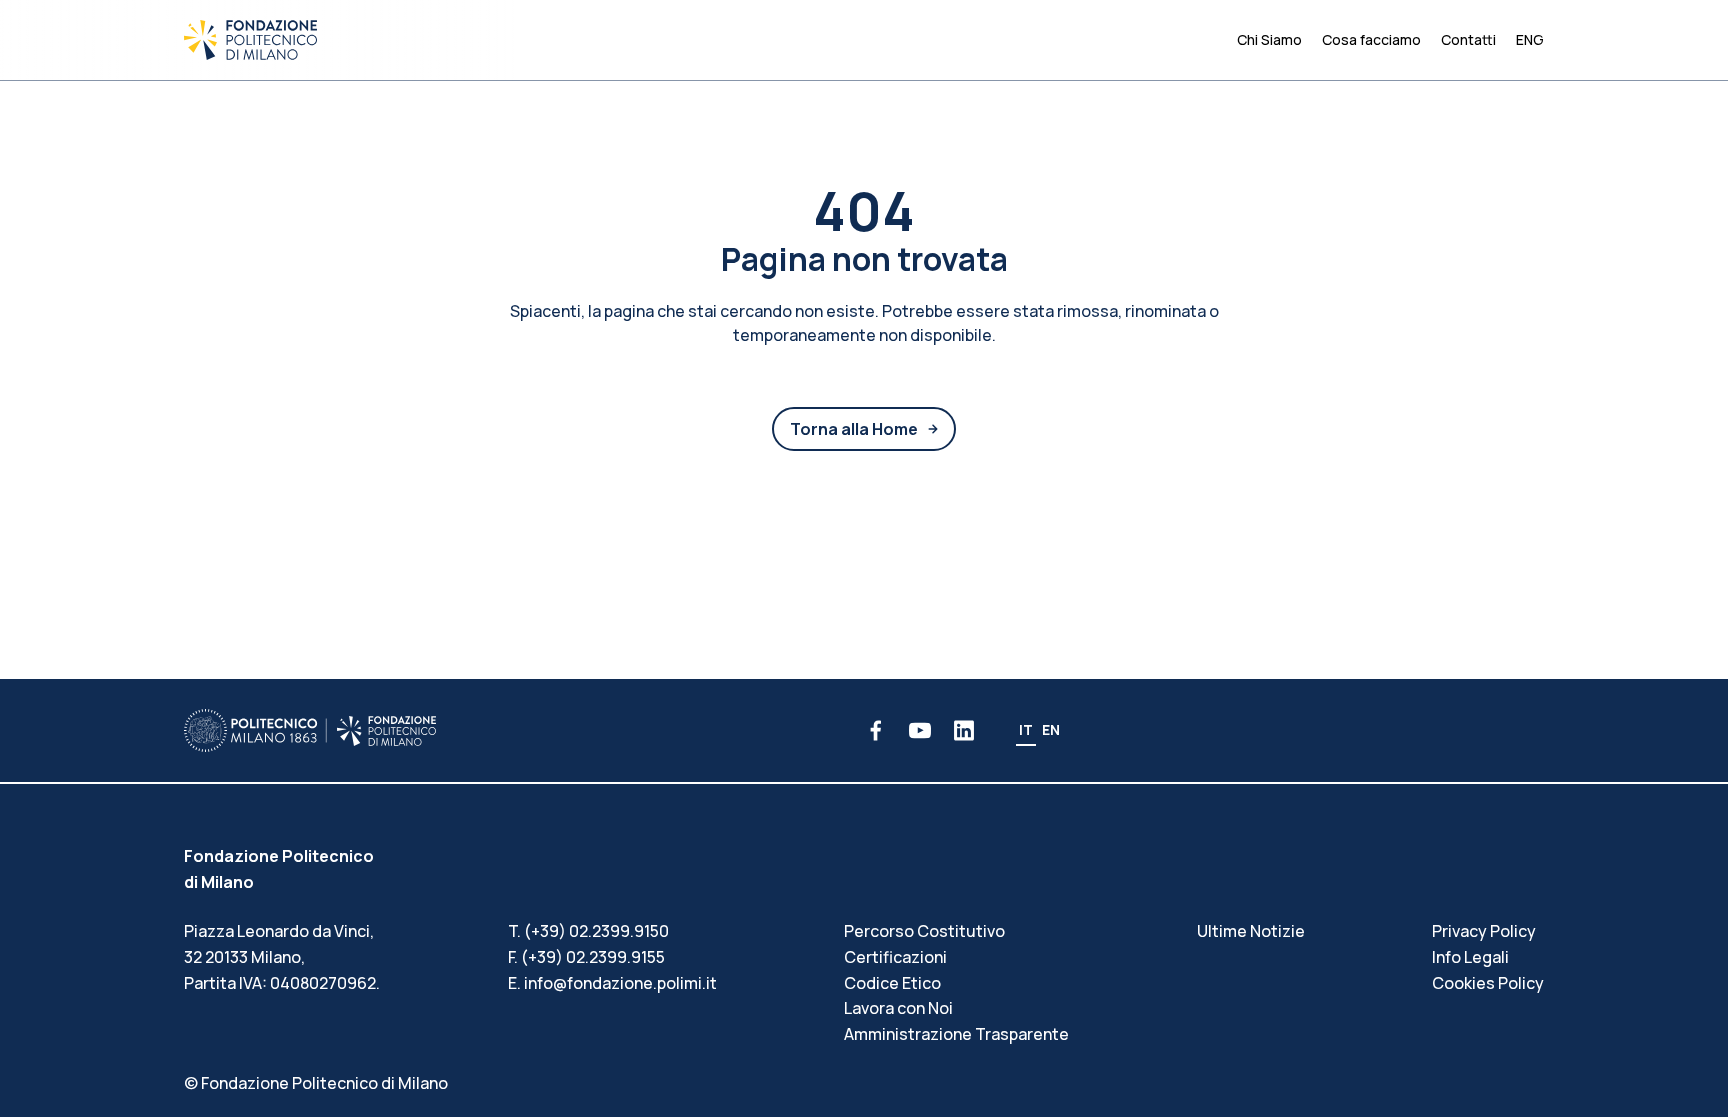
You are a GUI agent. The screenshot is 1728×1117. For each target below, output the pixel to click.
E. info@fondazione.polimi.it (612, 983)
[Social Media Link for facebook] (876, 730)
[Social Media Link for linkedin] (964, 730)
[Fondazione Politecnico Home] (250, 40)
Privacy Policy (1484, 931)
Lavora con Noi (898, 1008)
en (1051, 729)
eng (1530, 39)
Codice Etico (892, 983)
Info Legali (1470, 957)
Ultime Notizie (1251, 931)
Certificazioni (895, 957)
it (1026, 729)
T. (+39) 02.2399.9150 (588, 931)
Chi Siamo (1269, 39)
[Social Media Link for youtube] (920, 730)
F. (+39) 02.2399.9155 (586, 957)
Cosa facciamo (1371, 39)
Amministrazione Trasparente (956, 1034)
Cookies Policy (1488, 983)
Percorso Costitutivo (924, 931)
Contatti (1468, 39)
